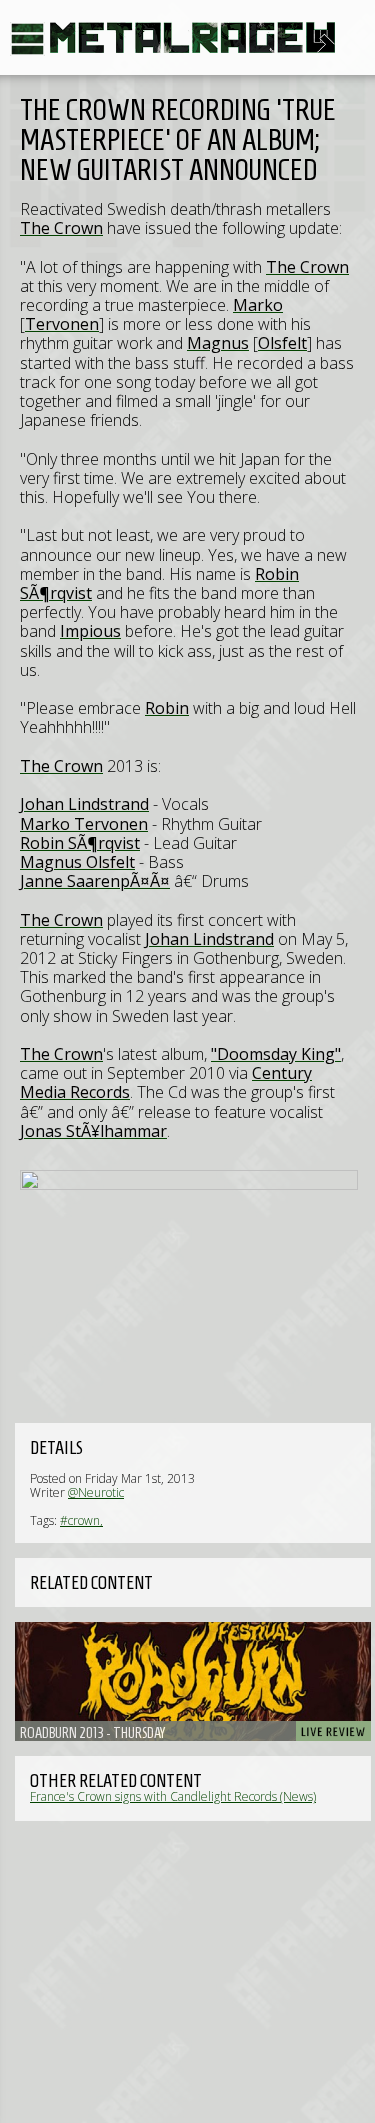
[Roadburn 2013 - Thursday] (193, 1681)
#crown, (81, 1520)
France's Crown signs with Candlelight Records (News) (173, 1796)
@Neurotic (96, 1492)
